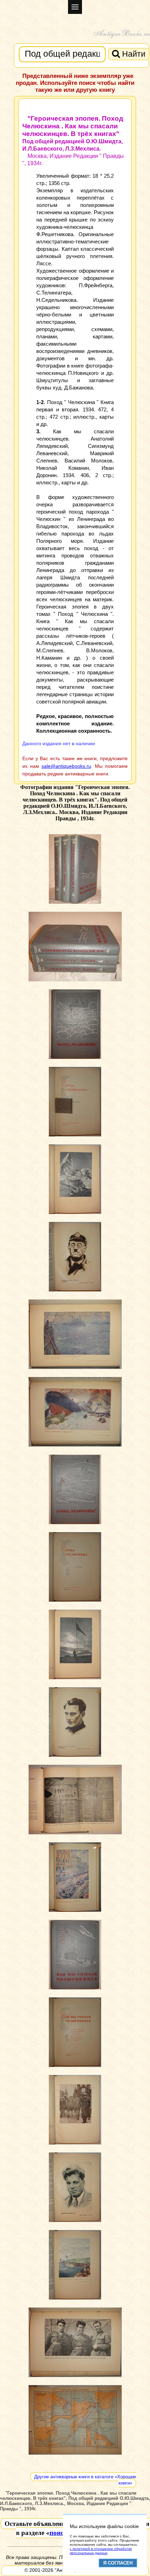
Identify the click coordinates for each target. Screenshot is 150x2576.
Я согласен (118, 2563)
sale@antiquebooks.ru (66, 766)
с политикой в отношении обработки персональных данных (101, 2551)
